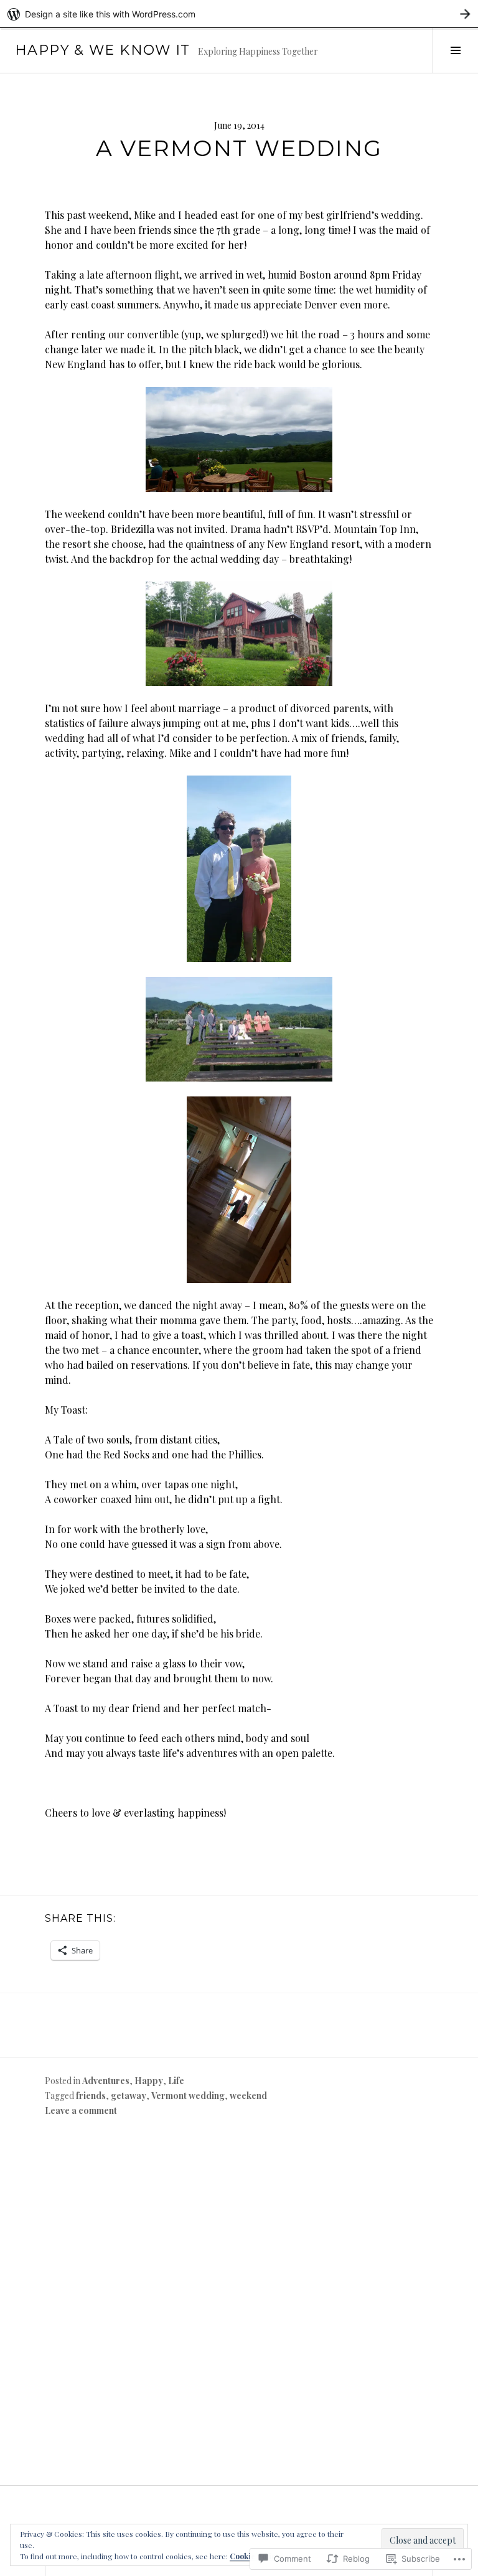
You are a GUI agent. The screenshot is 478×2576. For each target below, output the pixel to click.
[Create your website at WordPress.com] (239, 14)
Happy (149, 2081)
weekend (248, 2096)
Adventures (106, 2081)
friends (91, 2096)
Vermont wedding (188, 2096)
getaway (129, 2096)
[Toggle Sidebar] (455, 50)
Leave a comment (81, 2110)
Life (176, 2081)
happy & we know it (103, 50)
